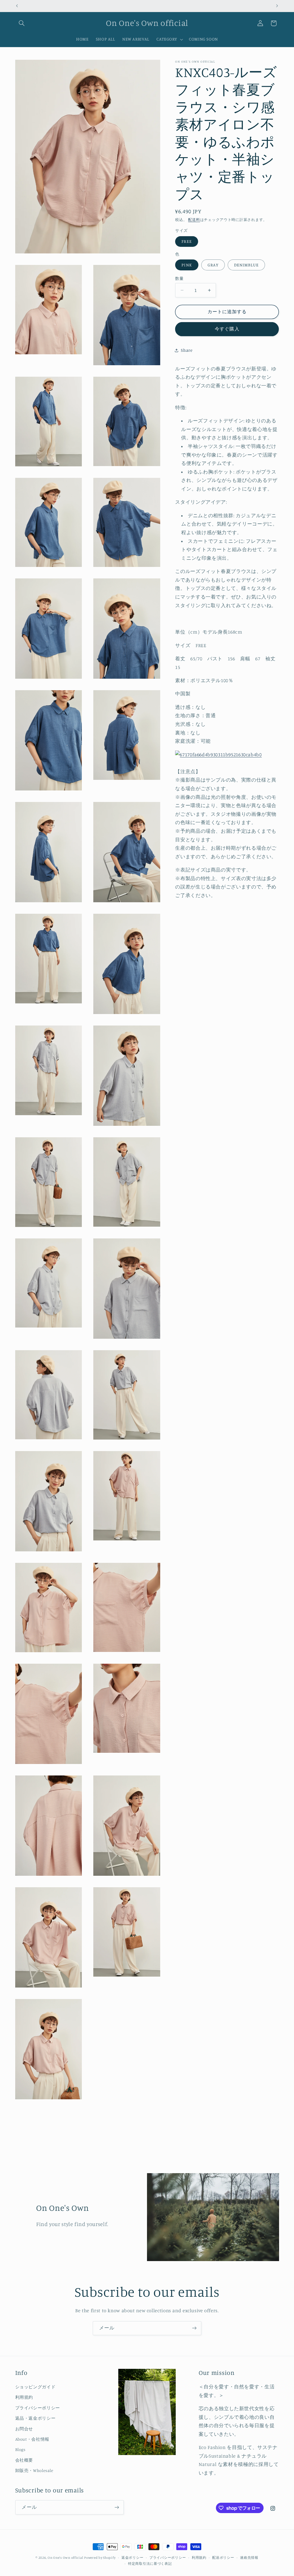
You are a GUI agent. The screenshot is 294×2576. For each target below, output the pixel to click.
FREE (186, 241)
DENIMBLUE (246, 265)
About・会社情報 (32, 2439)
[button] (22, 23)
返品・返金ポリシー (35, 2418)
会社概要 (24, 2460)
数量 (179, 278)
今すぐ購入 (227, 329)
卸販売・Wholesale (34, 2470)
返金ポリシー (132, 2558)
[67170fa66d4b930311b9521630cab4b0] (218, 755)
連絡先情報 (249, 2558)
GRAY (213, 265)
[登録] (194, 2328)
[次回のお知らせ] (277, 6)
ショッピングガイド (35, 2387)
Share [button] (187, 350)
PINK (187, 265)
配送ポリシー (223, 2558)
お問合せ (24, 2429)
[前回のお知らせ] (17, 6)
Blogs (20, 2449)
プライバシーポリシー (38, 2408)
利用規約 (24, 2397)
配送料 (194, 220)
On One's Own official (65, 2558)
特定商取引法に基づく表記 (150, 2564)
